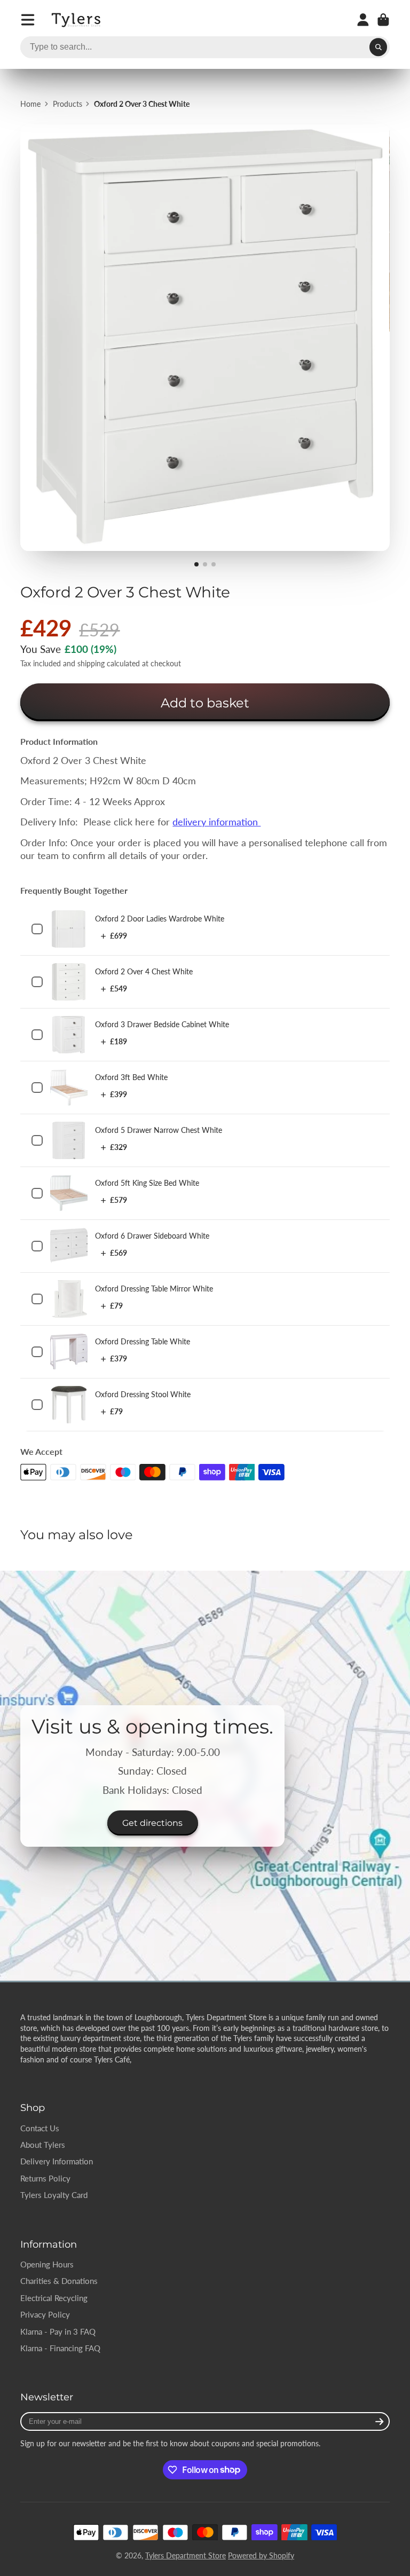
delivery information (216, 822)
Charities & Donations (59, 2281)
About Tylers (43, 2145)
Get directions (152, 1823)
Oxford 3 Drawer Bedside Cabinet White (162, 1024)
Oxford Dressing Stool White (143, 1394)
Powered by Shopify (261, 2555)
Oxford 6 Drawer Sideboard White (152, 1236)
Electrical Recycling (54, 2298)
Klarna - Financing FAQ (60, 2348)
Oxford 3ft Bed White (131, 1077)
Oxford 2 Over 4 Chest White (144, 971)
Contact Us (40, 2128)
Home (30, 104)
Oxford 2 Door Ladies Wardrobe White (160, 919)
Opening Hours (47, 2264)
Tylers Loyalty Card (54, 2195)
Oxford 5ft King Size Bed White (147, 1183)
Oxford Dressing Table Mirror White (154, 1289)
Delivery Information (57, 2161)
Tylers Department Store (186, 2555)
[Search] (379, 48)
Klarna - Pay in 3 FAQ (58, 2331)
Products (68, 104)
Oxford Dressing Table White (143, 1341)
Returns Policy (45, 2178)
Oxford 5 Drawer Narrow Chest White (159, 1130)
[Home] (77, 20)
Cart (383, 20)
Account (363, 20)
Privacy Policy (45, 2314)
